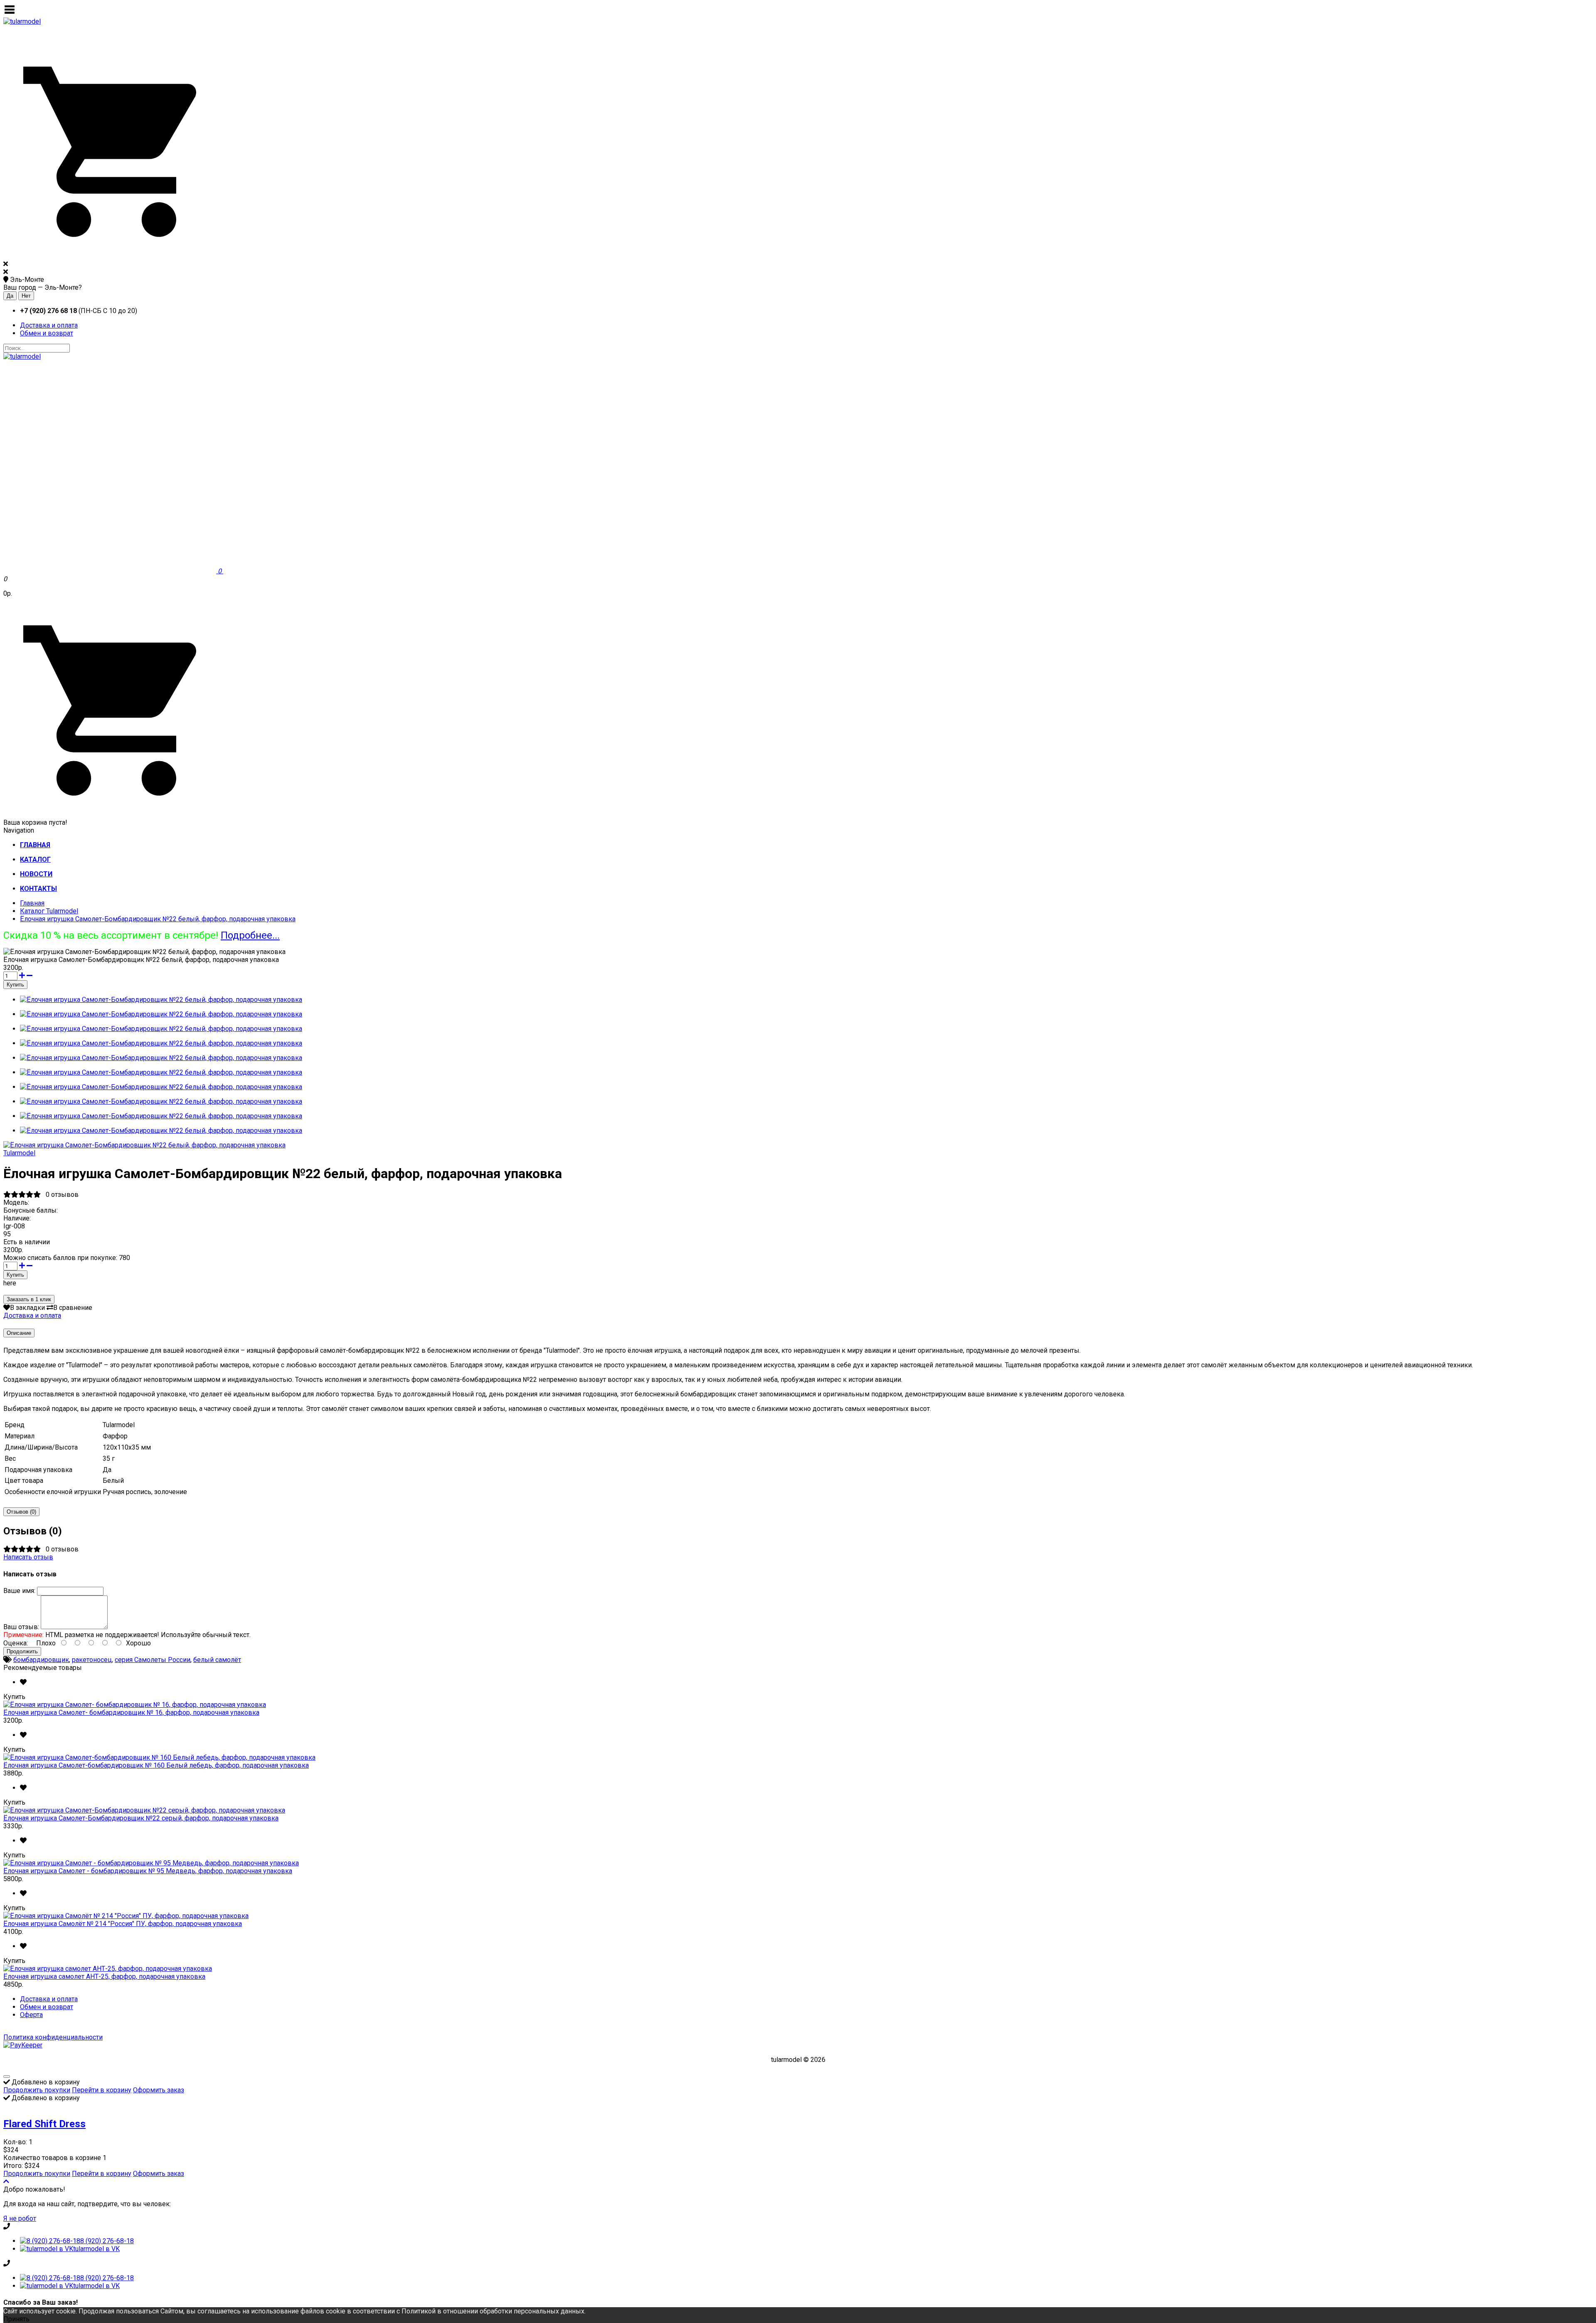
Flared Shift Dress (44, 2124)
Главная (32, 903)
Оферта (31, 2015)
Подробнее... (250, 935)
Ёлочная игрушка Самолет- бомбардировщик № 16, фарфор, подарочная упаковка (131, 1713)
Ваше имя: (19, 1591)
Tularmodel (19, 1153)
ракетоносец (92, 1660)
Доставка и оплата (49, 325)
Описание (19, 1333)
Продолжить (22, 1651)
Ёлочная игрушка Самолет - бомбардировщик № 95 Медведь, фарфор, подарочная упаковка (148, 1871)
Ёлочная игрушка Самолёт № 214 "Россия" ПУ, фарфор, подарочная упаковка (123, 1924)
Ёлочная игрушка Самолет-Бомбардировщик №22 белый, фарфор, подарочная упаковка (158, 919)
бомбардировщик (41, 1660)
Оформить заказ (159, 2090)
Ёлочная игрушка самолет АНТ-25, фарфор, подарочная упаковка (104, 1977)
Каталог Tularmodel (49, 911)
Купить (14, 1697)
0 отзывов (62, 1195)
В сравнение (73, 1308)
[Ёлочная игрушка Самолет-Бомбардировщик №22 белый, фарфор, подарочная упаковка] (144, 1145)
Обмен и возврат (47, 333)
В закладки (27, 1308)
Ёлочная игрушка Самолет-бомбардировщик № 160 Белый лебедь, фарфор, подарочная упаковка (156, 1765)
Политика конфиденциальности (53, 2037)
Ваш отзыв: (21, 1627)
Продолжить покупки (37, 2090)
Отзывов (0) (21, 1512)
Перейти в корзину (102, 2090)
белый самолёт (217, 1660)
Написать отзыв (28, 1557)
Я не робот (20, 2218)
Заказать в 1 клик (29, 1299)
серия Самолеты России (153, 1660)
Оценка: (16, 1643)
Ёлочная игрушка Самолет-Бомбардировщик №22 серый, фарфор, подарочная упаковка (141, 1818)
